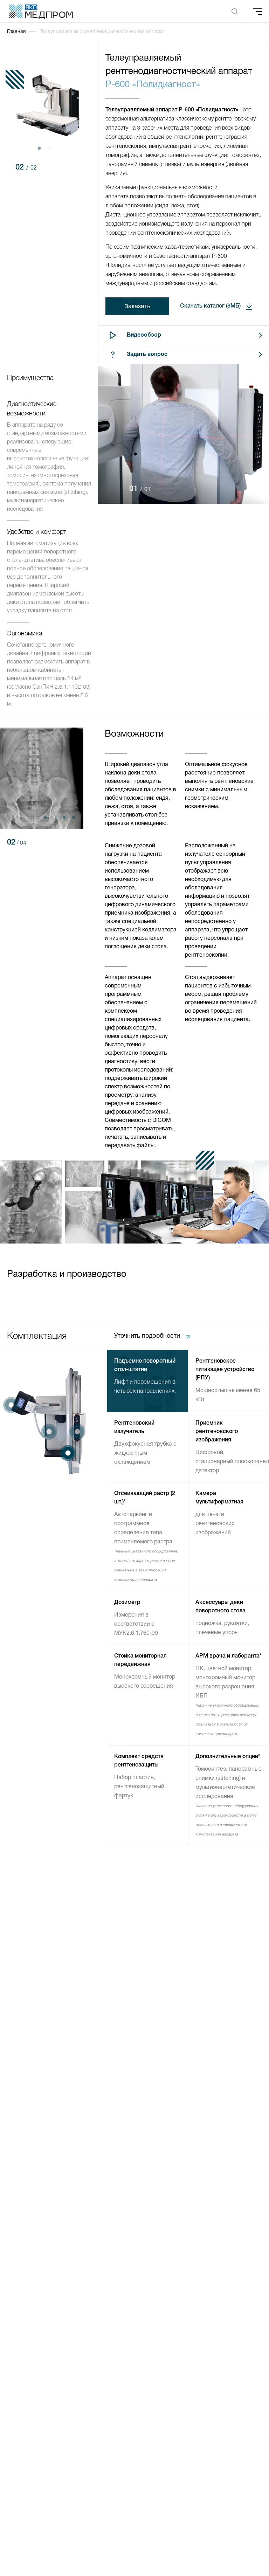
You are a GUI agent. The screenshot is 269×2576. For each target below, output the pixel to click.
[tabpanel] (49, 106)
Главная (16, 32)
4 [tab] (73, 817)
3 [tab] (64, 817)
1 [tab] (39, 148)
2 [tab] (49, 148)
